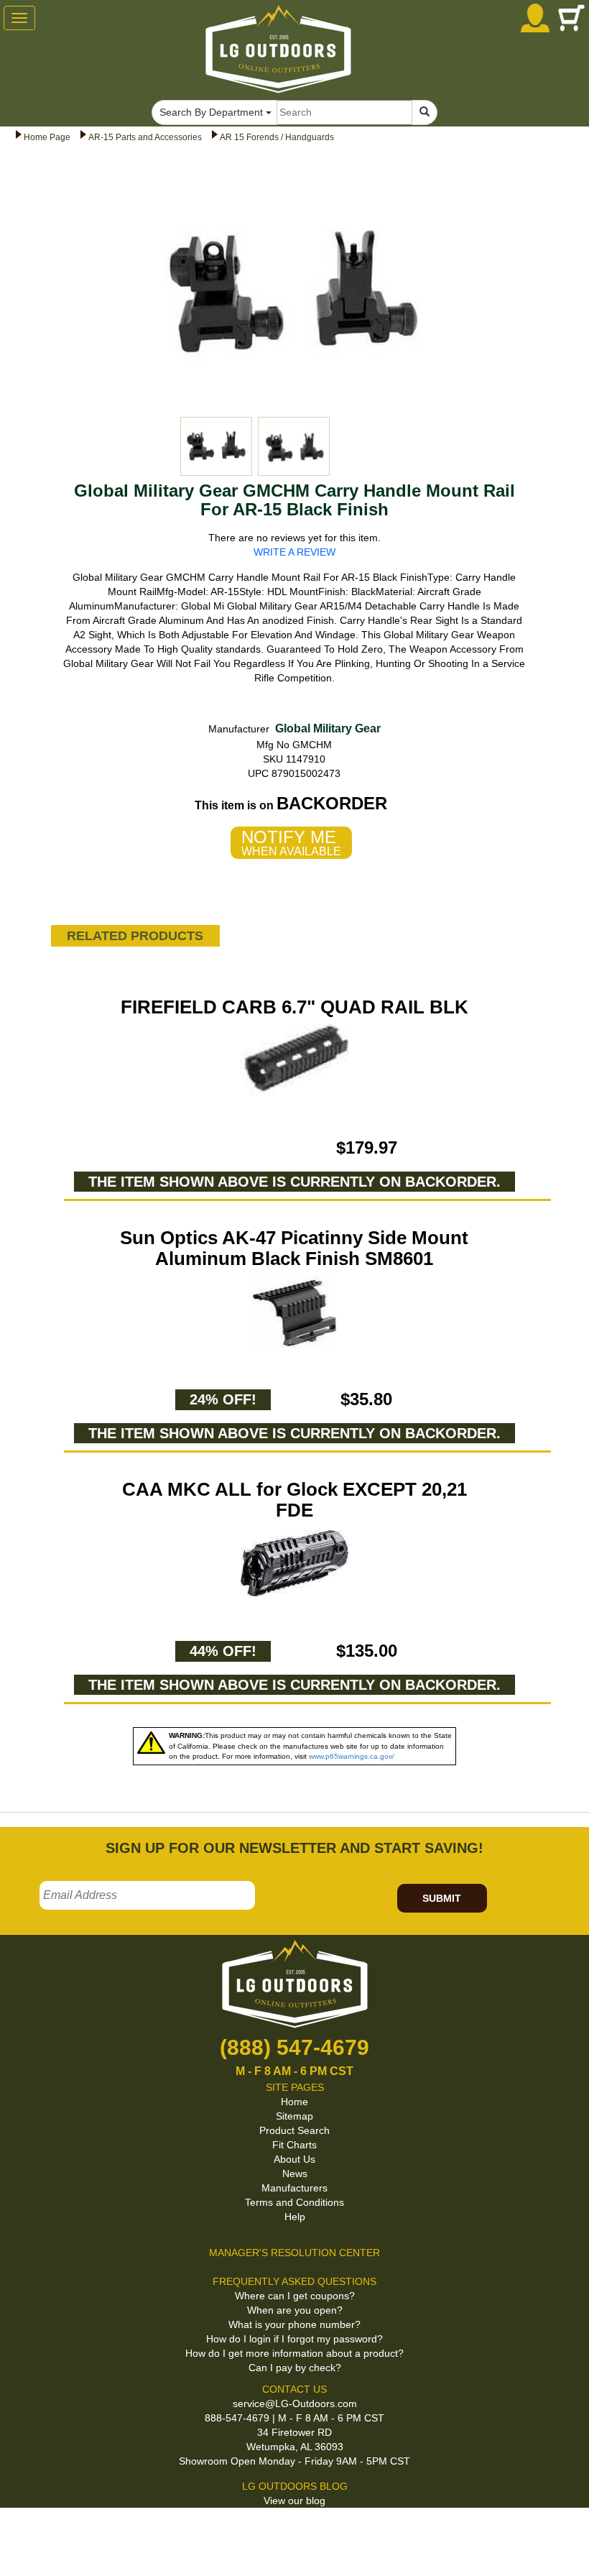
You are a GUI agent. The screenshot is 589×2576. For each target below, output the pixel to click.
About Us (294, 2159)
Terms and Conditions (294, 2202)
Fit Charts (294, 2145)
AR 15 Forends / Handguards (277, 137)
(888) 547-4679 (294, 2047)
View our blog (294, 2501)
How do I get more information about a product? (294, 2353)
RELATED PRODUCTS (135, 936)
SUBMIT (442, 1898)
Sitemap (294, 2116)
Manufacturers (294, 2188)
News (295, 2173)
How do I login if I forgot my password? (294, 2339)
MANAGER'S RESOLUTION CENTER (294, 2253)
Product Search (294, 2130)
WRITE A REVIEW (294, 552)
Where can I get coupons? (295, 2296)
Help (295, 2217)
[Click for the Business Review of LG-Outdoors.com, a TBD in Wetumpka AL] (17, 2531)
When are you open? (295, 2310)
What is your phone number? (294, 2324)
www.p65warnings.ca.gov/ (352, 1756)
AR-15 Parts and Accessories (145, 137)
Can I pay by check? (295, 2368)
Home (294, 2102)
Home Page (47, 137)
